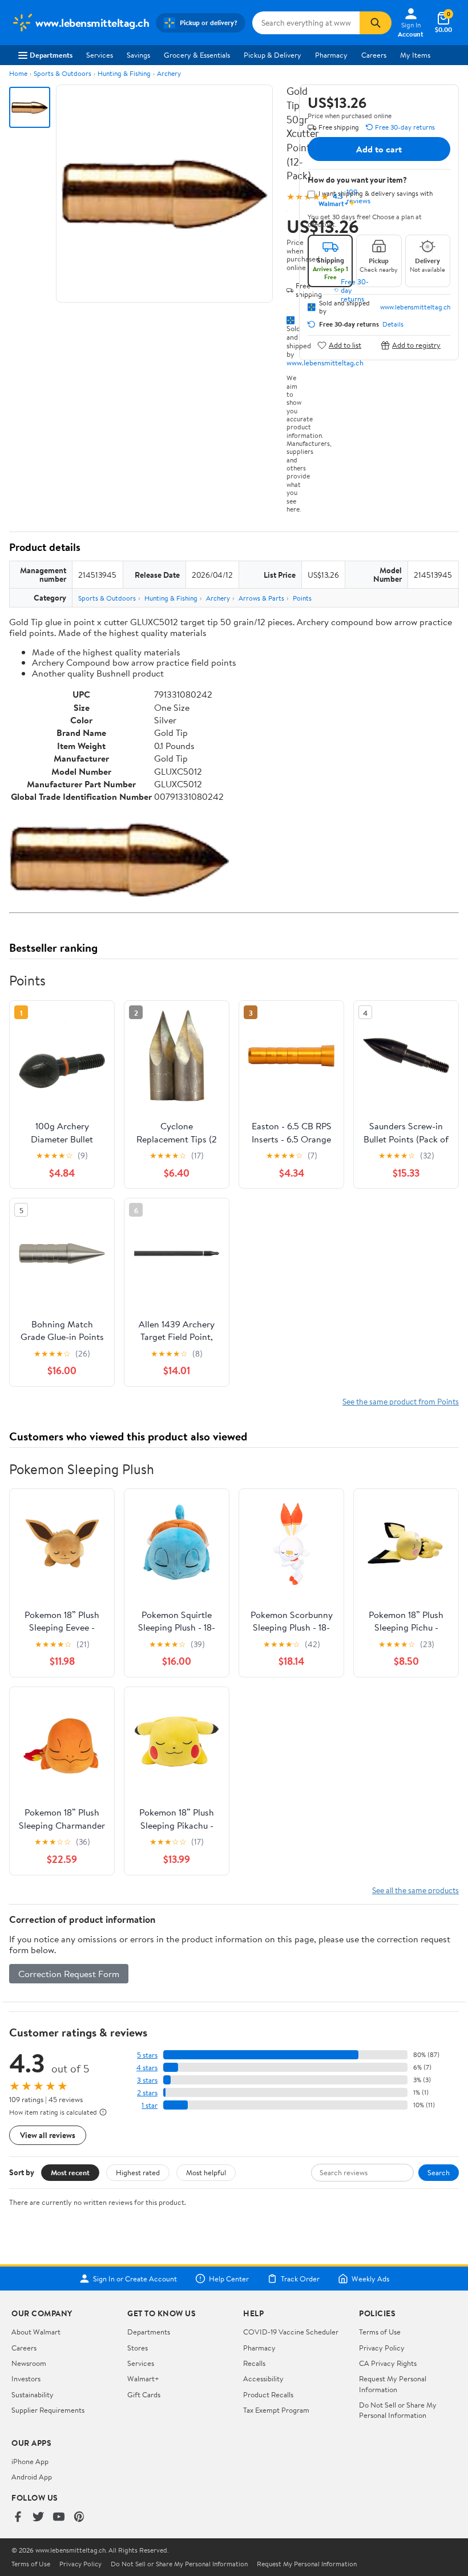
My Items (415, 55)
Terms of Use (380, 2332)
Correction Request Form (69, 1974)
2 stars (147, 2093)
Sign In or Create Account (135, 2279)
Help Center (229, 2279)
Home (18, 73)
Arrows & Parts (261, 598)
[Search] (376, 23)
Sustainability (33, 2394)
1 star (150, 2105)
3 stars (147, 2080)
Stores (138, 2348)
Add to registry (416, 345)
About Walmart (36, 2332)
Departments (51, 55)
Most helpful (206, 2172)
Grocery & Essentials (197, 55)
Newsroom (29, 2363)
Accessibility (263, 2378)
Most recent (70, 2172)
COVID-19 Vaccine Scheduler (291, 2332)
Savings (138, 55)
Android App (32, 2477)
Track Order (300, 2279)
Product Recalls (268, 2394)
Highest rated (138, 2172)
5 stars (147, 2055)
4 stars (147, 2068)
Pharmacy (331, 55)
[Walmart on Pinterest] (79, 2517)
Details (393, 324)
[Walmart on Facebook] (18, 2517)
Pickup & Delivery (273, 55)
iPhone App (30, 2461)
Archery (169, 73)
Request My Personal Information (393, 2384)
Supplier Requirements (48, 2410)
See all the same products (415, 1890)
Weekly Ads (370, 2279)
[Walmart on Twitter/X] (38, 2517)
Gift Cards (144, 2394)
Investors (26, 2378)
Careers (374, 55)
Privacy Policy (382, 2348)
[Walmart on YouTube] (59, 2517)
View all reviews (48, 2135)
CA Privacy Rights (388, 2363)
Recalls (254, 2363)
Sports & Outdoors (62, 73)
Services (100, 55)
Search (439, 2172)
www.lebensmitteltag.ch (325, 363)
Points (302, 598)
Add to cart (379, 149)
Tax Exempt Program (276, 2410)
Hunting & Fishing (124, 73)
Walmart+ (143, 2378)
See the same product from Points (401, 1401)
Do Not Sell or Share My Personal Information (398, 2410)
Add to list (345, 345)
